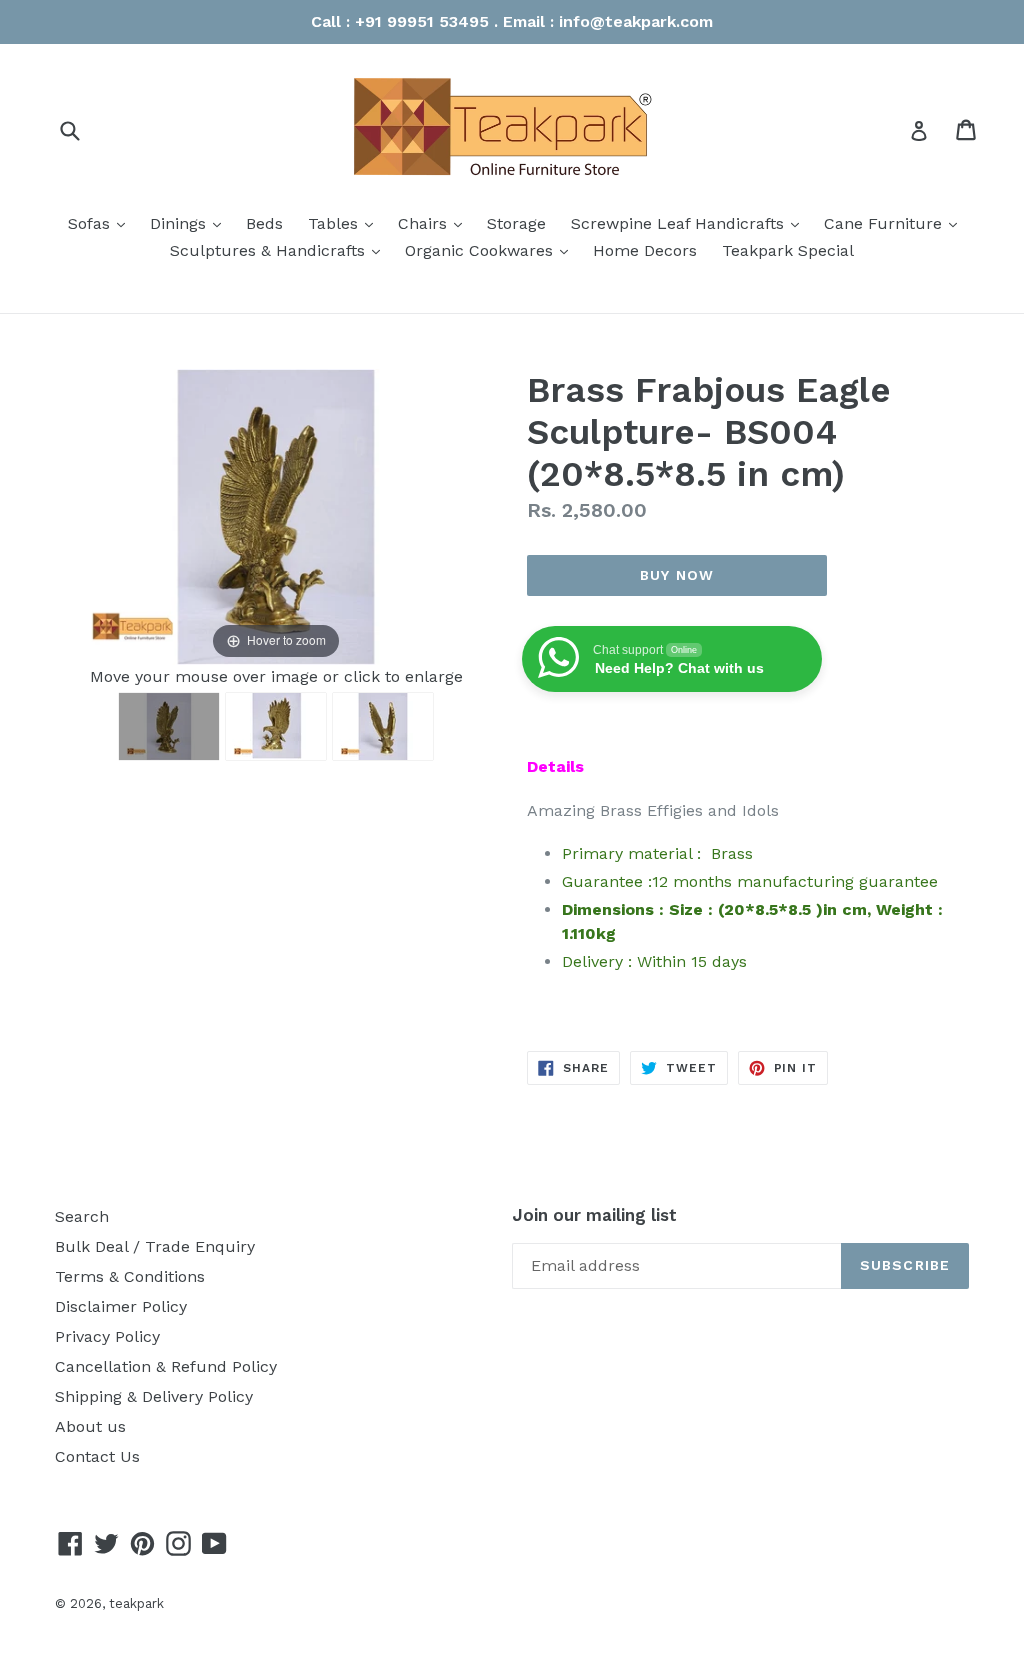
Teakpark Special (788, 250)
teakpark (136, 1603)
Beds (264, 223)
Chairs (435, 223)
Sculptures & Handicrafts (280, 250)
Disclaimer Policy (121, 1306)
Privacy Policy (107, 1336)
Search (82, 1216)
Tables (345, 223)
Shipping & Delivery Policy (154, 1396)
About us (90, 1426)
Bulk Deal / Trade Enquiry (155, 1246)
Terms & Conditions (130, 1276)
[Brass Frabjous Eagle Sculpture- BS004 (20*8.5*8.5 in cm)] (169, 726)
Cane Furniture (895, 223)
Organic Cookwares (491, 250)
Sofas (101, 223)
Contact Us (97, 1456)
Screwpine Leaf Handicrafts (690, 223)
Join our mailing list (594, 1215)
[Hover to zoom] (276, 515)
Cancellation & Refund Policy (166, 1366)
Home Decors (645, 250)
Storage (516, 223)
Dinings (190, 223)
